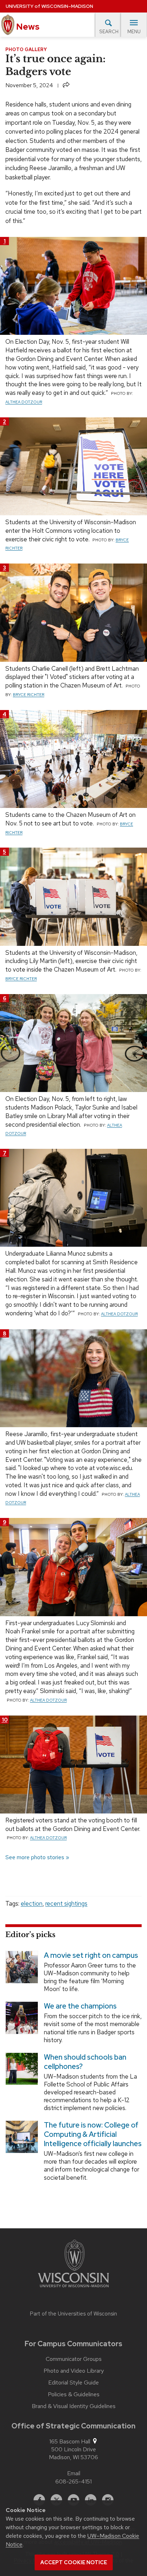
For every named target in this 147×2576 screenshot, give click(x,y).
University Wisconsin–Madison (49, 6)
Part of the (73, 2314)
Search (109, 32)
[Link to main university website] (73, 2265)
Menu (134, 32)
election (32, 1904)
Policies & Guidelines (74, 2394)
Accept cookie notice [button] (74, 2562)
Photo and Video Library (74, 2371)
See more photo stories (35, 1857)
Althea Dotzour (24, 402)
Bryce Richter (29, 695)
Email (74, 2473)
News (27, 27)
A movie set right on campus (91, 1955)
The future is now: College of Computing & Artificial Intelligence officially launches (93, 2134)
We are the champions (80, 2006)
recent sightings (66, 1904)
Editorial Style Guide (73, 2383)
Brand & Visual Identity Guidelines (74, 2406)
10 (5, 1720)
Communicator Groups (74, 2359)
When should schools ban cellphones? (85, 2061)
